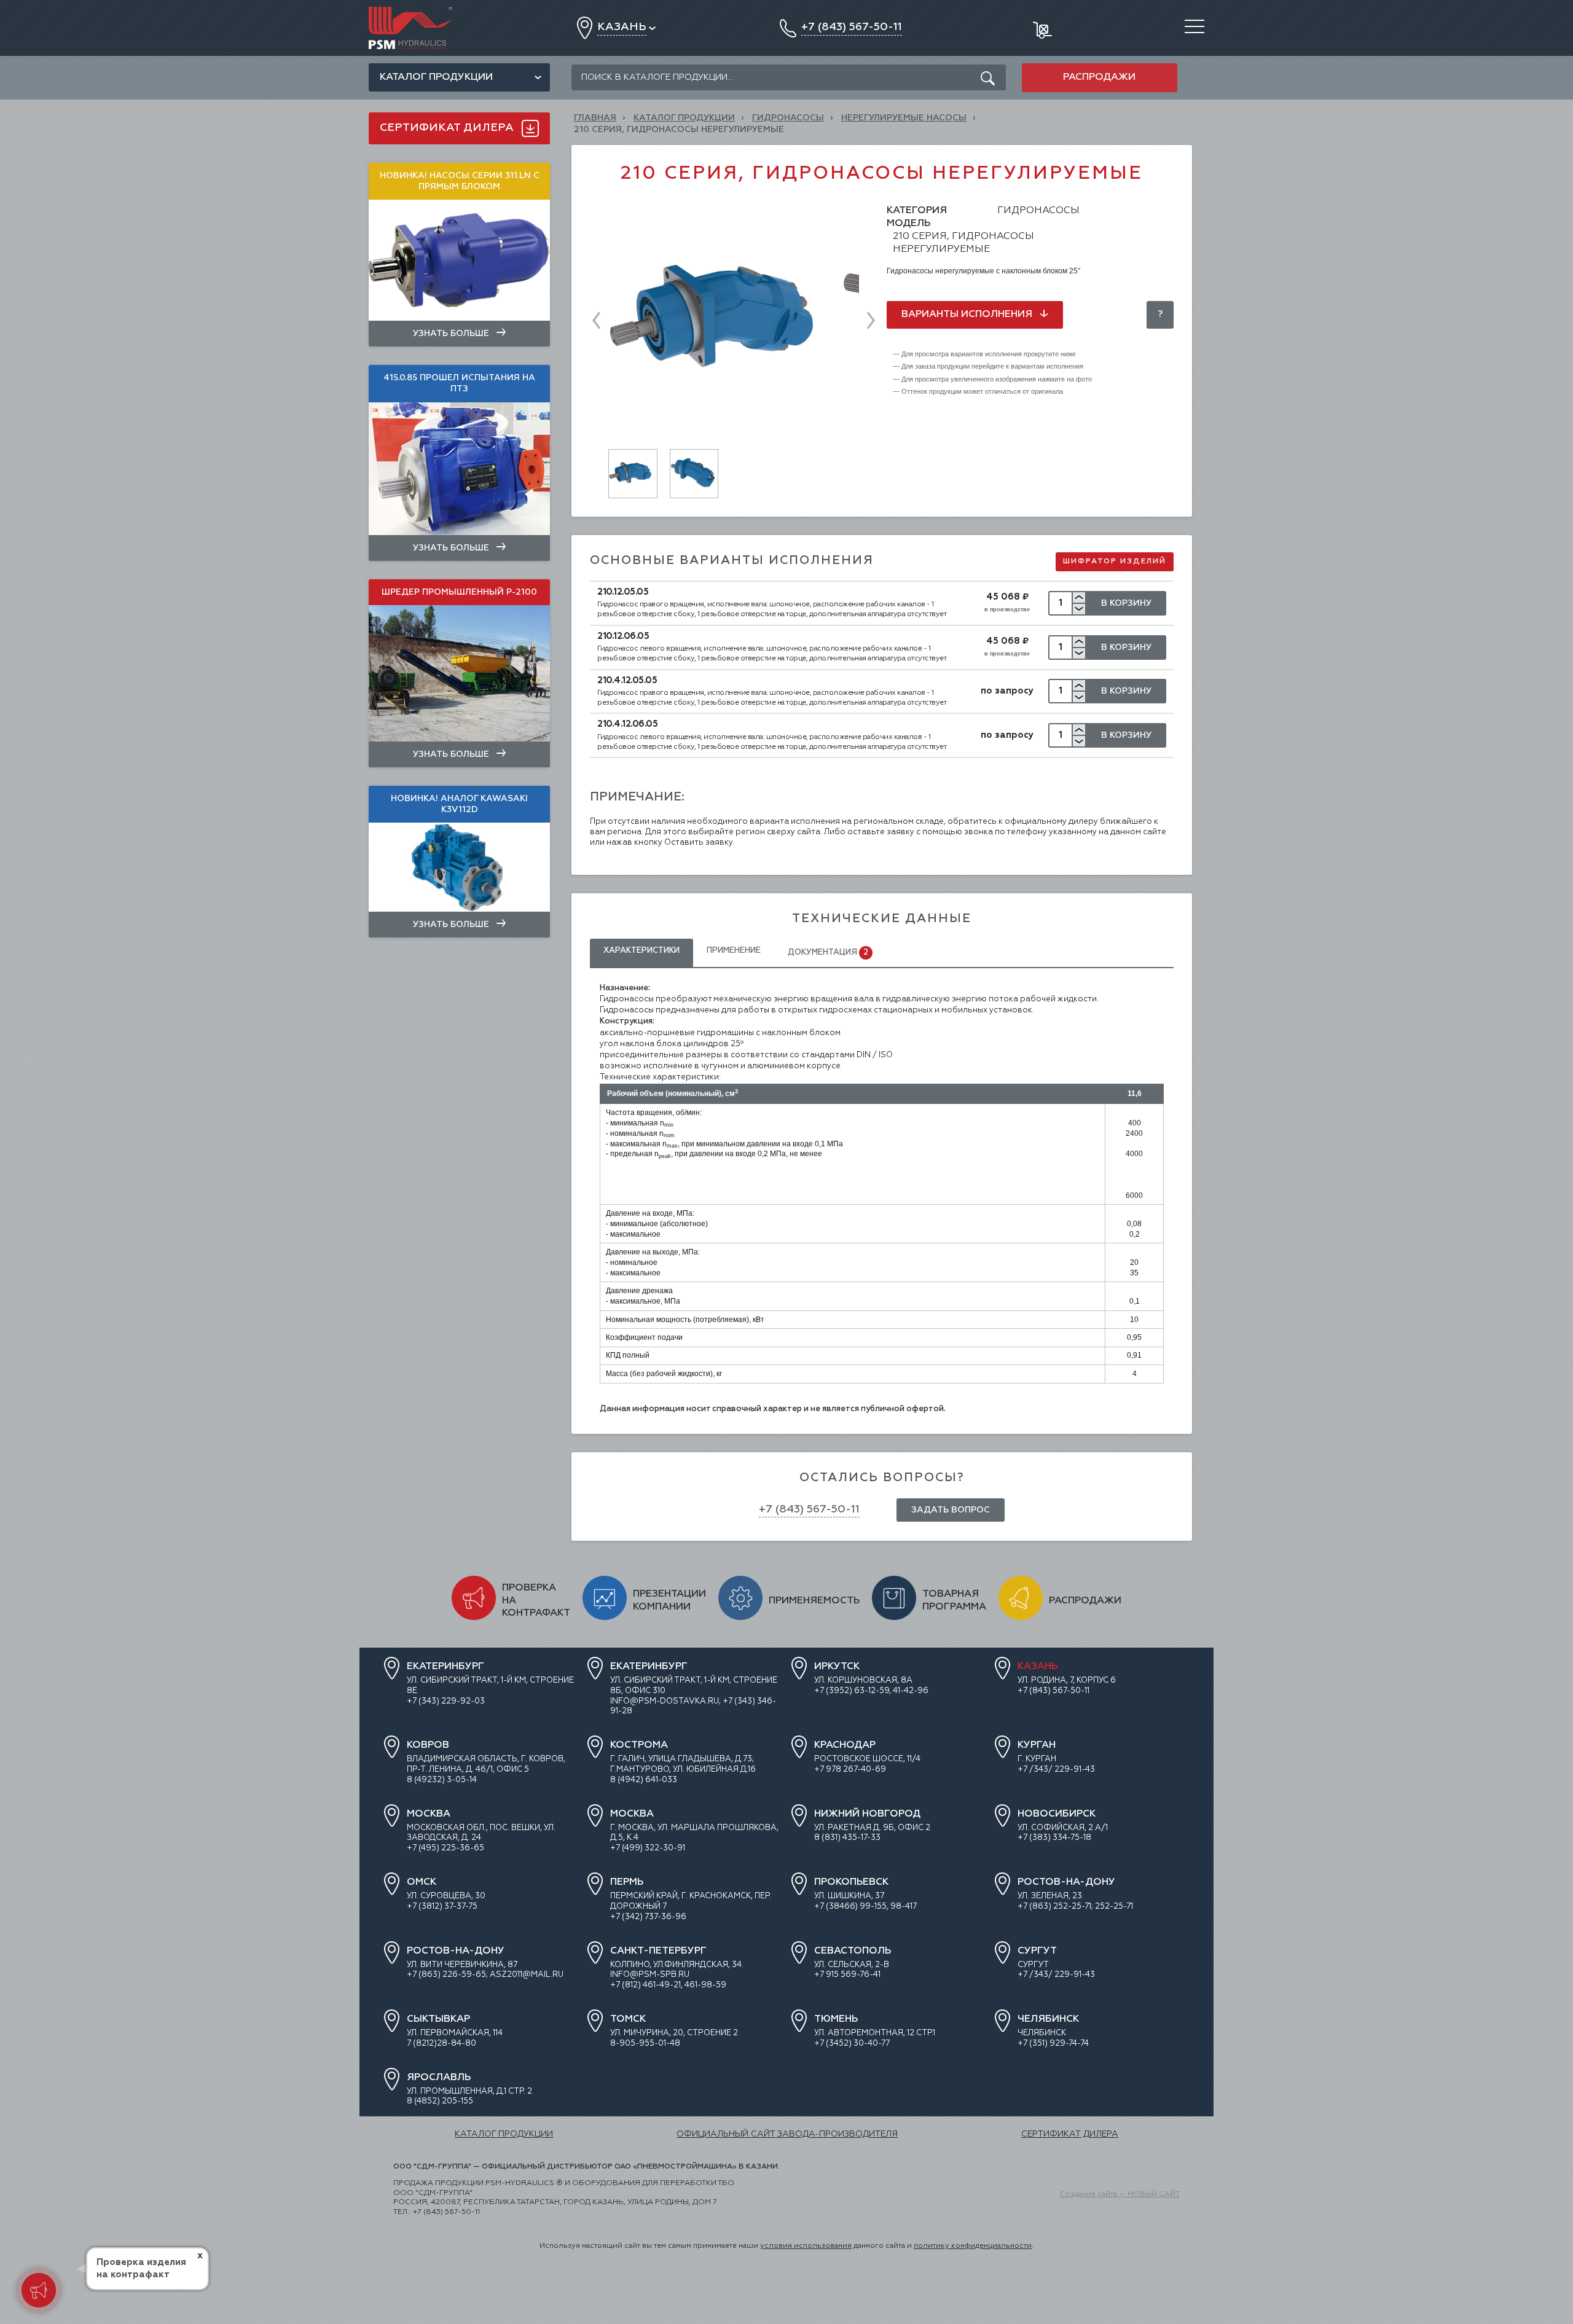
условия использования (806, 2246)
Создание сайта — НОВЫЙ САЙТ (1120, 2194)
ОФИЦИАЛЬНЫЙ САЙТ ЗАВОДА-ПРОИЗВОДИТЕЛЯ (787, 2134)
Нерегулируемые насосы (904, 118)
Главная (595, 118)
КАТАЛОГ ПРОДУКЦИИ (684, 118)
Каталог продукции (436, 77)
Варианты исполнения (968, 315)
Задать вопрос (951, 1510)
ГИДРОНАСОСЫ (788, 118)
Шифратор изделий (1115, 561)
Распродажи (1099, 77)
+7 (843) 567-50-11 (809, 1509)
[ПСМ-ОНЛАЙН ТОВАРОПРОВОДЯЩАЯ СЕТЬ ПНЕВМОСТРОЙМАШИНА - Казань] (410, 11)
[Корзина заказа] (1044, 28)
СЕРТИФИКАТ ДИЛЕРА (1070, 2134)
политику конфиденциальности (973, 2246)
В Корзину (1126, 603)
